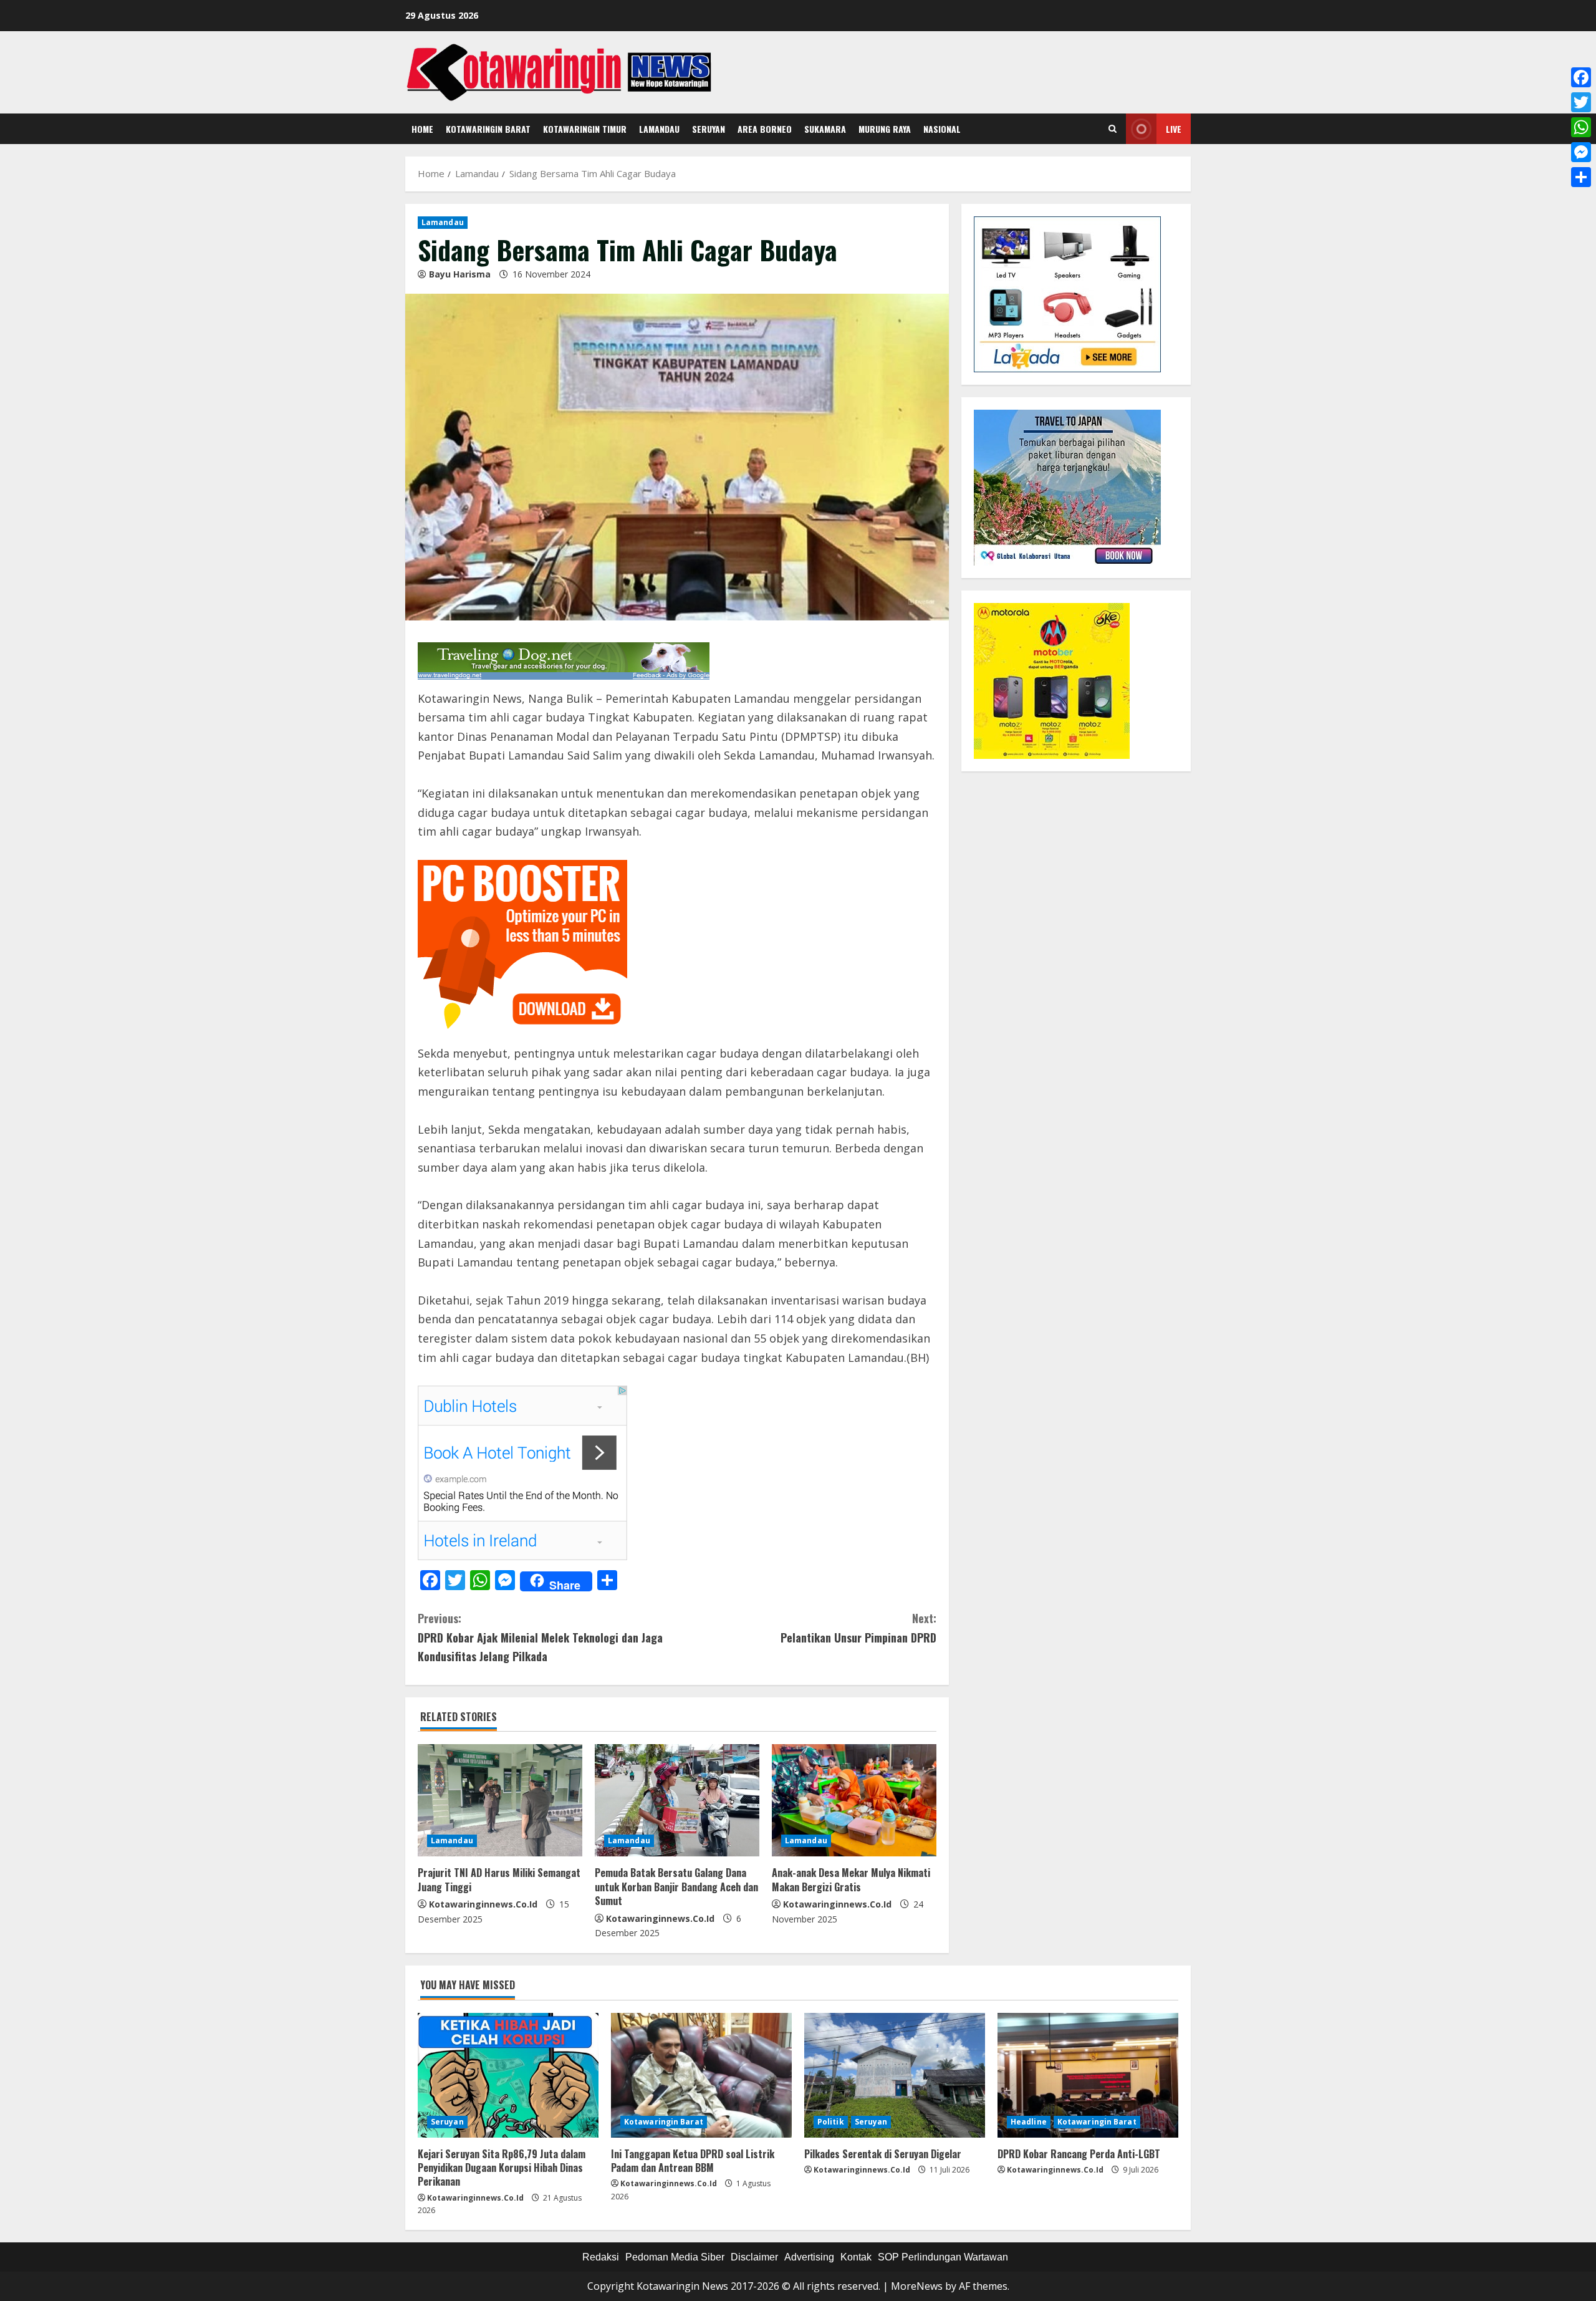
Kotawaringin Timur (585, 129)
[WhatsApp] (1581, 127)
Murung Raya (885, 129)
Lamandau (659, 129)
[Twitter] (1581, 102)
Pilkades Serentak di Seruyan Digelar (883, 2154)
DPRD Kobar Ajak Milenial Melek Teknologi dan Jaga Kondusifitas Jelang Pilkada (540, 1637)
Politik (831, 2122)
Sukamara (825, 129)
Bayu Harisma (460, 274)
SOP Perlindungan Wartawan (943, 2257)
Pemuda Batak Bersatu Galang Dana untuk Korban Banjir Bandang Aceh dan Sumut (676, 1887)
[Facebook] (1581, 77)
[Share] (1581, 177)
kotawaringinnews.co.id (483, 1904)
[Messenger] (1581, 152)
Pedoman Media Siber (675, 2257)
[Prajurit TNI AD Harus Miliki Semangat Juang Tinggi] (500, 1800)
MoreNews (917, 2286)
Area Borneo (765, 129)
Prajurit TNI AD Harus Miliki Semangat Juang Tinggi (499, 1879)
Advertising (809, 2257)
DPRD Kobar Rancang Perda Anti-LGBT (1079, 2154)
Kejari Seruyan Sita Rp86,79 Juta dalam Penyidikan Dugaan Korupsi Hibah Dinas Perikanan (502, 2168)
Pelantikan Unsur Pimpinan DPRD (858, 1628)
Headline (1029, 2122)
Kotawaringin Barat (488, 129)
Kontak (856, 2257)
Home (422, 129)
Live (1174, 129)
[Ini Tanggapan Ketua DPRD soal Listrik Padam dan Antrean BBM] (701, 2075)
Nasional (942, 129)
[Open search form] (1113, 129)
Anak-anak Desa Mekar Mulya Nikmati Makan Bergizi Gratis (851, 1879)
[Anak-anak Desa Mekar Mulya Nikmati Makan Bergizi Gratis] (854, 1800)
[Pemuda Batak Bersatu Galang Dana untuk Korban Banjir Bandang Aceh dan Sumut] (677, 1800)
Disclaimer (754, 2257)
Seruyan (709, 129)
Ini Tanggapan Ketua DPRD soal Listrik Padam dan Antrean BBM (693, 2161)
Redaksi (601, 2257)
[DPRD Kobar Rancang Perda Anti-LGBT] (1088, 2075)
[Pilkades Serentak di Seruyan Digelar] (895, 2075)
